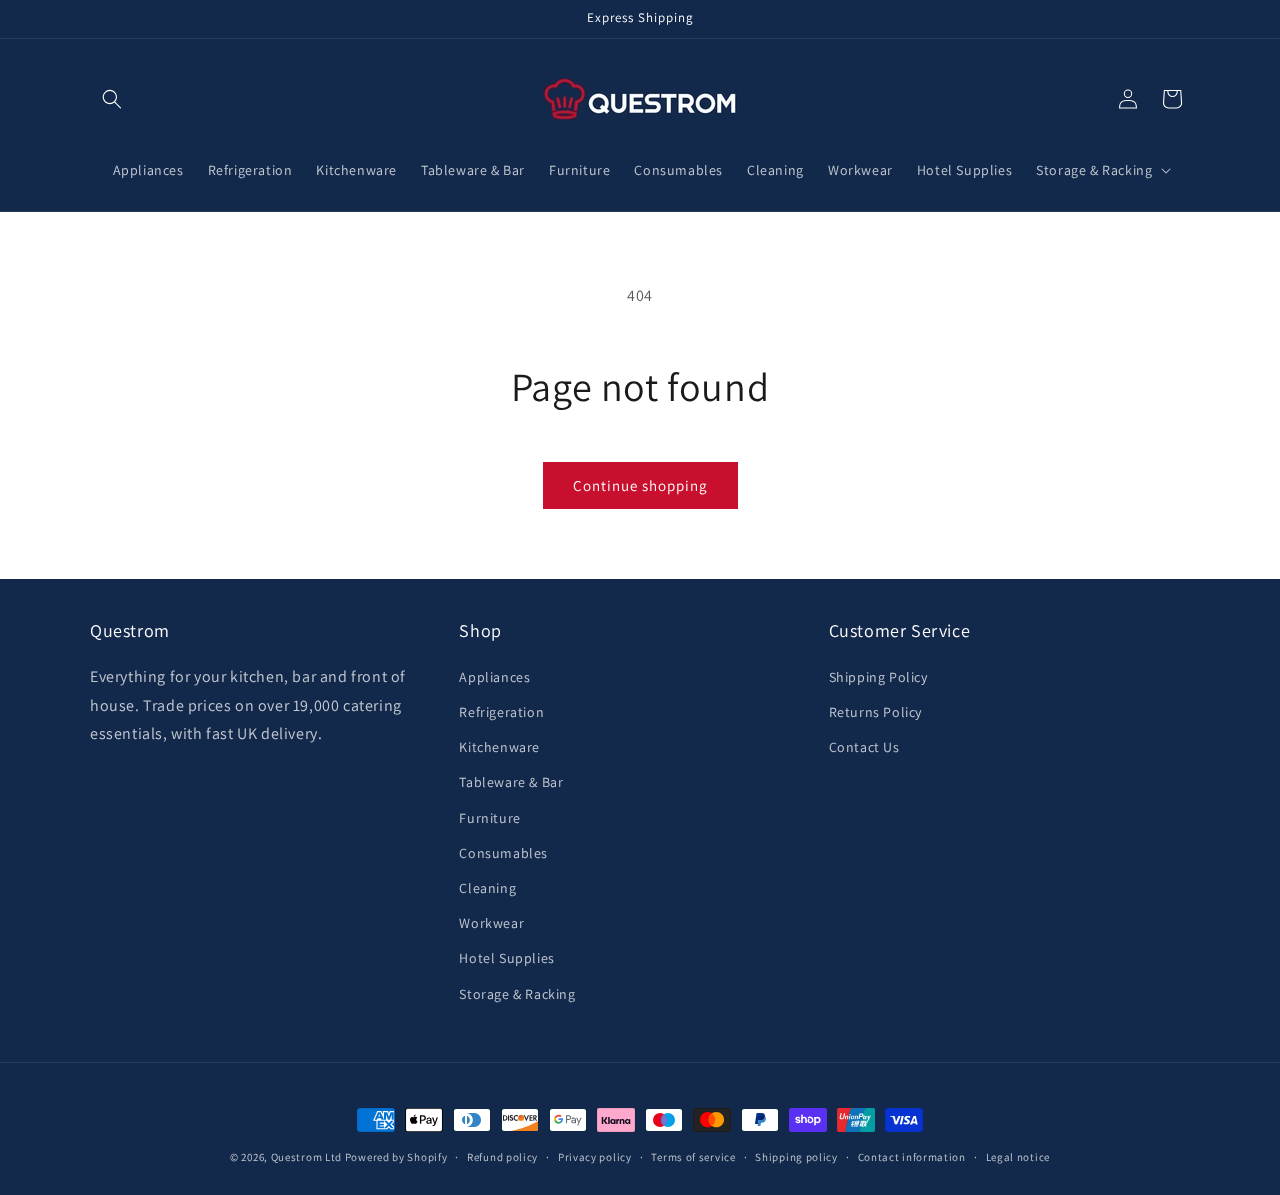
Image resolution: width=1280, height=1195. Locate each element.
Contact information (912, 1157)
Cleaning (487, 888)
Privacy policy (595, 1157)
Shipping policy (796, 1157)
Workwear (491, 923)
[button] (112, 99)
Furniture (489, 818)
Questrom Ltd (306, 1157)
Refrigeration (501, 712)
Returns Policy (875, 712)
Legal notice (1018, 1157)
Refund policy (502, 1157)
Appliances (494, 677)
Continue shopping (640, 485)
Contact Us (864, 747)
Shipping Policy (878, 677)
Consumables (503, 853)
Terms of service (693, 1157)
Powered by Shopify (396, 1157)
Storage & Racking (517, 994)
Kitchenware (499, 747)
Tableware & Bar (511, 782)
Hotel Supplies (506, 958)
